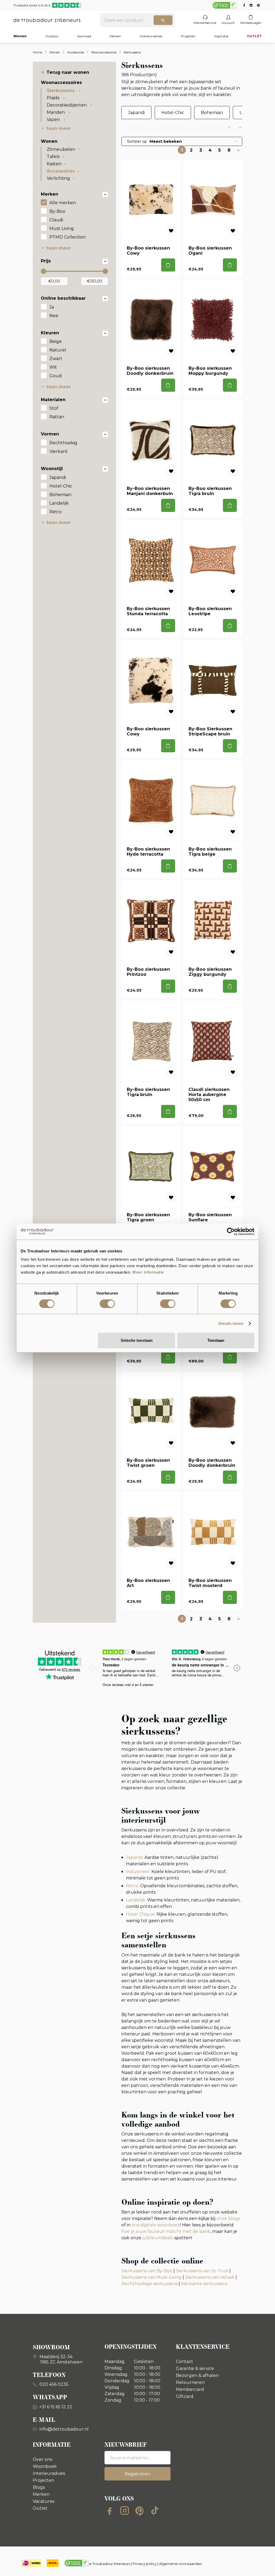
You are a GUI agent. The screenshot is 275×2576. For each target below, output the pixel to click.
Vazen (54, 120)
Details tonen (231, 1323)
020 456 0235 (53, 2384)
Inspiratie (221, 36)
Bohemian (60, 495)
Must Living (62, 228)
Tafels (53, 157)
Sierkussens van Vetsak (210, 2277)
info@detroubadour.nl (64, 2429)
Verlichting (58, 178)
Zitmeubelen (61, 149)
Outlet (40, 2508)
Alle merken (63, 203)
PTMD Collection (68, 237)
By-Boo (57, 211)
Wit (53, 367)
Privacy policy (145, 2564)
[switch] (107, 1304)
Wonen (20, 36)
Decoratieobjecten (67, 105)
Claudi (56, 220)
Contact (184, 2361)
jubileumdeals (157, 2238)
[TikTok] (155, 2511)
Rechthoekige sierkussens (149, 2284)
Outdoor (52, 36)
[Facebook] (110, 2511)
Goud (56, 376)
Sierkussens (61, 91)
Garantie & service (195, 2368)
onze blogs (228, 2218)
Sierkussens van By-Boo (147, 2271)
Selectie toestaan (137, 1340)
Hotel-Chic (61, 486)
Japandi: (135, 1857)
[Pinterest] (140, 2511)
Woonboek (45, 2466)
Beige (56, 341)
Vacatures (44, 2501)
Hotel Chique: (141, 1914)
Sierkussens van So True (202, 2271)
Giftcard (185, 2396)
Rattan (57, 417)
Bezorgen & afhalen (197, 2375)
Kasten (54, 164)
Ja (52, 307)
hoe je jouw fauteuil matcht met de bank (166, 2231)
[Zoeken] (163, 20)
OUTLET (254, 36)
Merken (115, 36)
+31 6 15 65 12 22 (56, 2407)
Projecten (188, 36)
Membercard (190, 2389)
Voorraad (84, 36)
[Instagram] (125, 2511)
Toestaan (216, 1340)
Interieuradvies (151, 36)
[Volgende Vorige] (238, 150)
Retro (56, 512)
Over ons (42, 2459)
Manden (56, 112)
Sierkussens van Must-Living (151, 2277)
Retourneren (190, 2382)
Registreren (137, 2474)
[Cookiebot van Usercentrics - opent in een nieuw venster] (231, 1232)
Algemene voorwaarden (180, 2564)
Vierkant (59, 451)
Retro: (133, 1886)
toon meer (59, 128)
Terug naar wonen (68, 72)
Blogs (39, 2487)
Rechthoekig (63, 443)
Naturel (58, 350)
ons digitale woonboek (156, 2225)
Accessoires (61, 171)
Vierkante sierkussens (204, 2284)
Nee (54, 316)
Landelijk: (136, 1900)
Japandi (58, 477)
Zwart (56, 359)
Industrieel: (138, 1872)
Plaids (54, 98)
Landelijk (59, 503)
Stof (54, 408)
